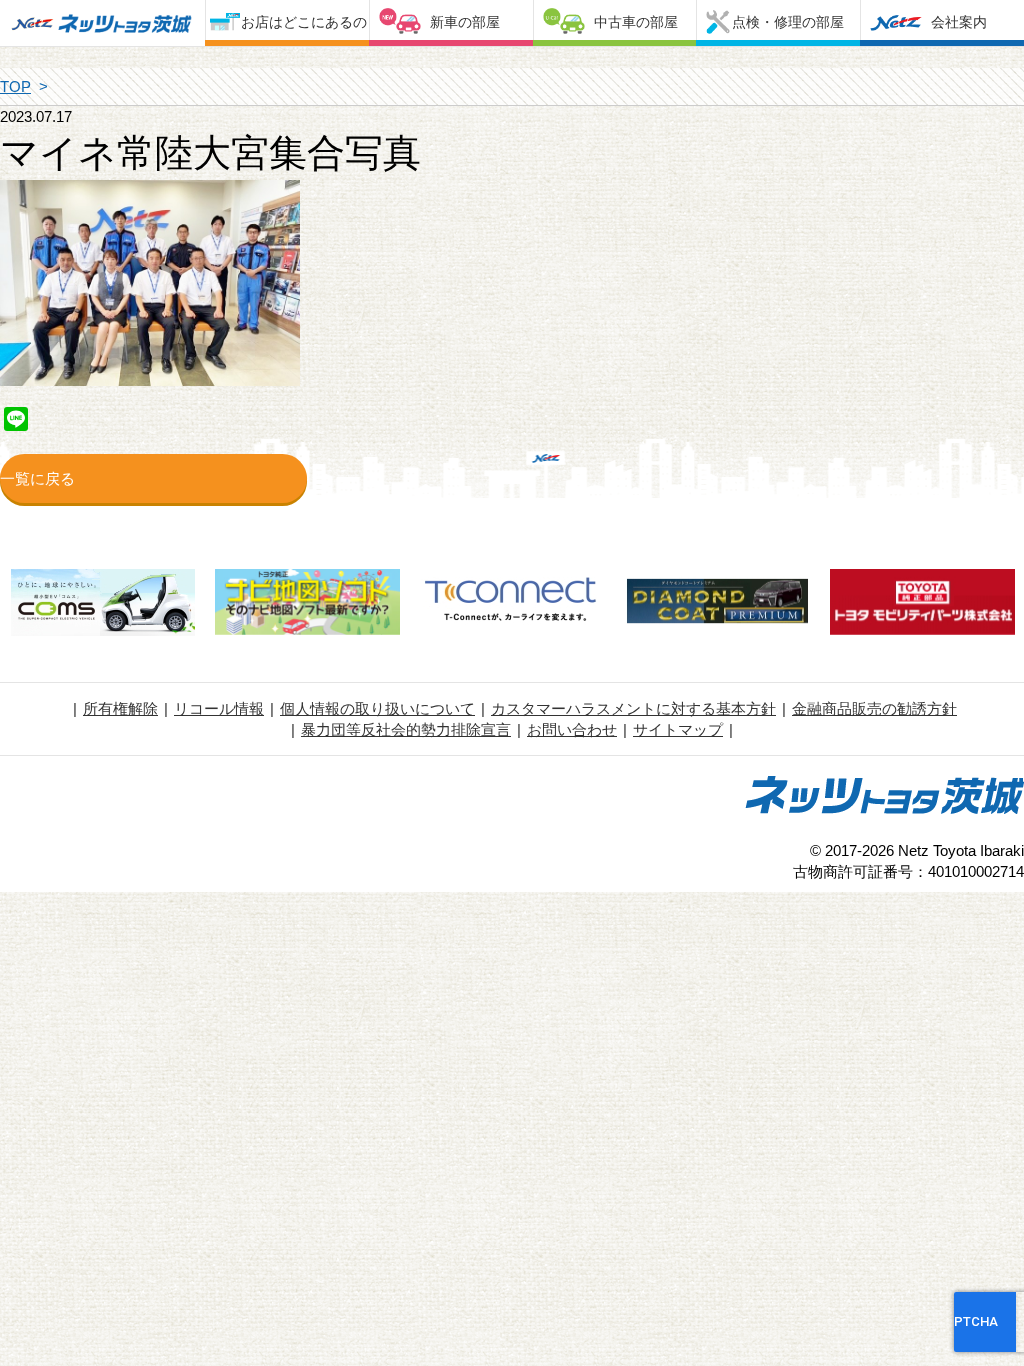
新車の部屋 (465, 22)
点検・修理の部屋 (788, 22)
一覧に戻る (37, 478)
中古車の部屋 (636, 22)
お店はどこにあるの (304, 22)
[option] (102, 605)
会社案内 (959, 22)
